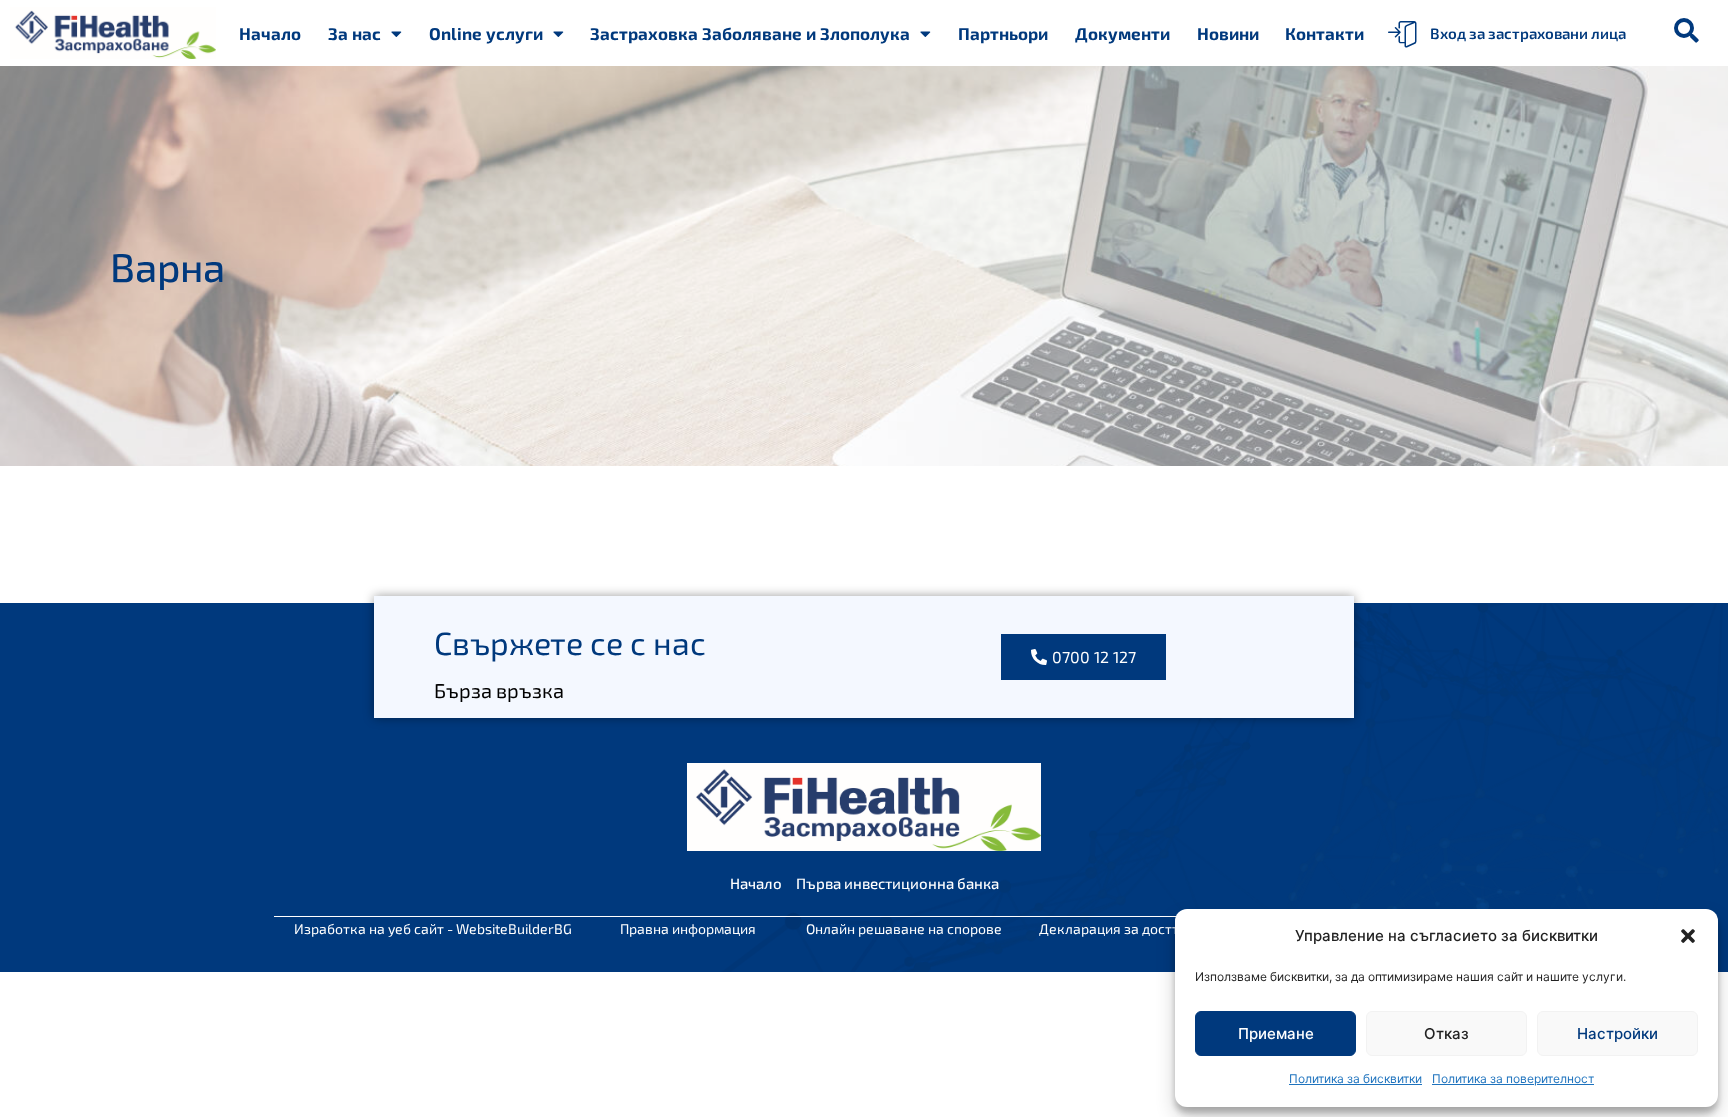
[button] (1688, 936)
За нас (354, 33)
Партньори (1003, 33)
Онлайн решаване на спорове (904, 928)
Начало (270, 33)
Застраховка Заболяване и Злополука (750, 33)
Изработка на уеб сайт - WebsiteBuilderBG (433, 928)
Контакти (1324, 33)
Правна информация (688, 928)
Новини (1228, 33)
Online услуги (486, 33)
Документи (1122, 33)
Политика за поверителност (1513, 1078)
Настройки (1617, 1033)
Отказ (1446, 1033)
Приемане (1276, 1033)
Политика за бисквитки (1355, 1078)
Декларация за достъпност (1129, 928)
